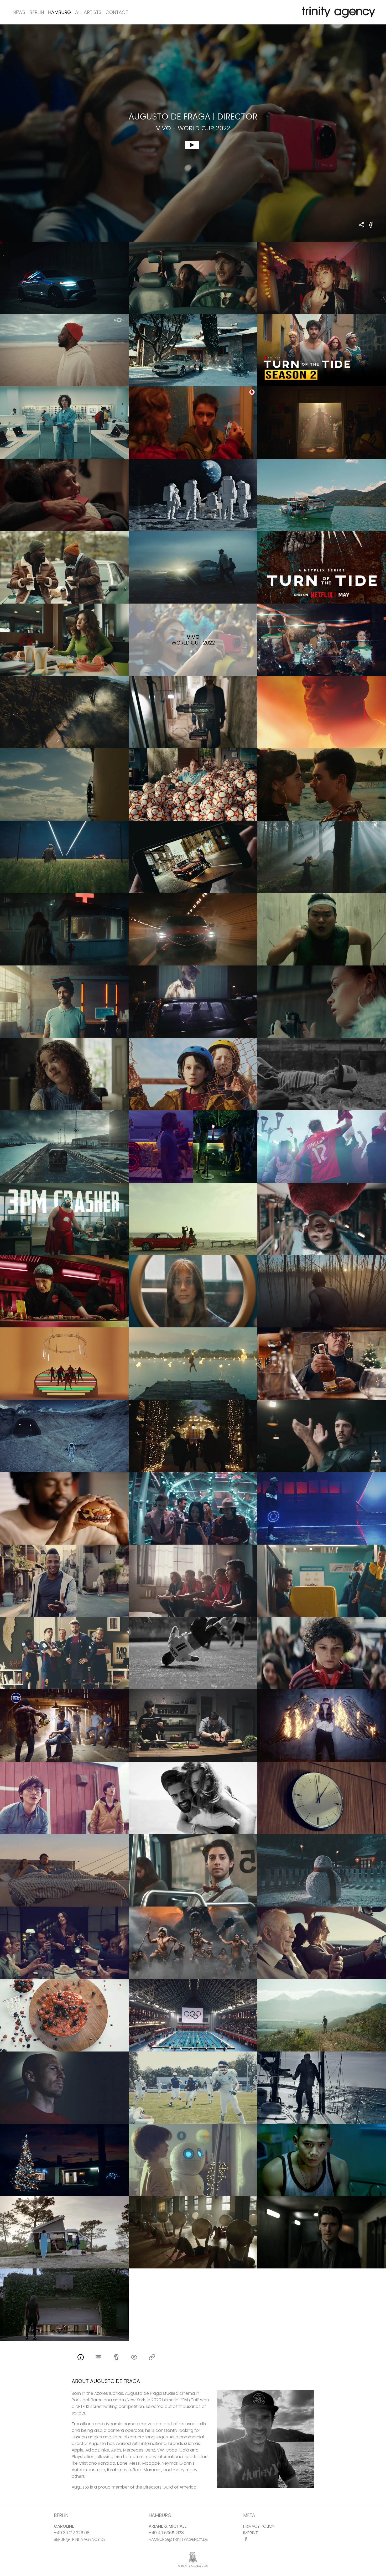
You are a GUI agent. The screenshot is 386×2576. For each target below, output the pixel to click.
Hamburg (59, 12)
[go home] (337, 12)
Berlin (37, 12)
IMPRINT (251, 2533)
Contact (117, 12)
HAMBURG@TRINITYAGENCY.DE (178, 2539)
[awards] (116, 2358)
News (19, 12)
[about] (81, 2358)
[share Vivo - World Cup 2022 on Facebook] (371, 228)
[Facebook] (247, 2539)
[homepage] (152, 2358)
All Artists (88, 12)
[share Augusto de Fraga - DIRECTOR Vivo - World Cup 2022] (362, 225)
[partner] (134, 2358)
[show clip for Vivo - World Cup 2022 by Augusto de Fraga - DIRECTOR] (193, 133)
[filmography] (98, 2358)
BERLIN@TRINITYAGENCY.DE (80, 2539)
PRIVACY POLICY (259, 2526)
